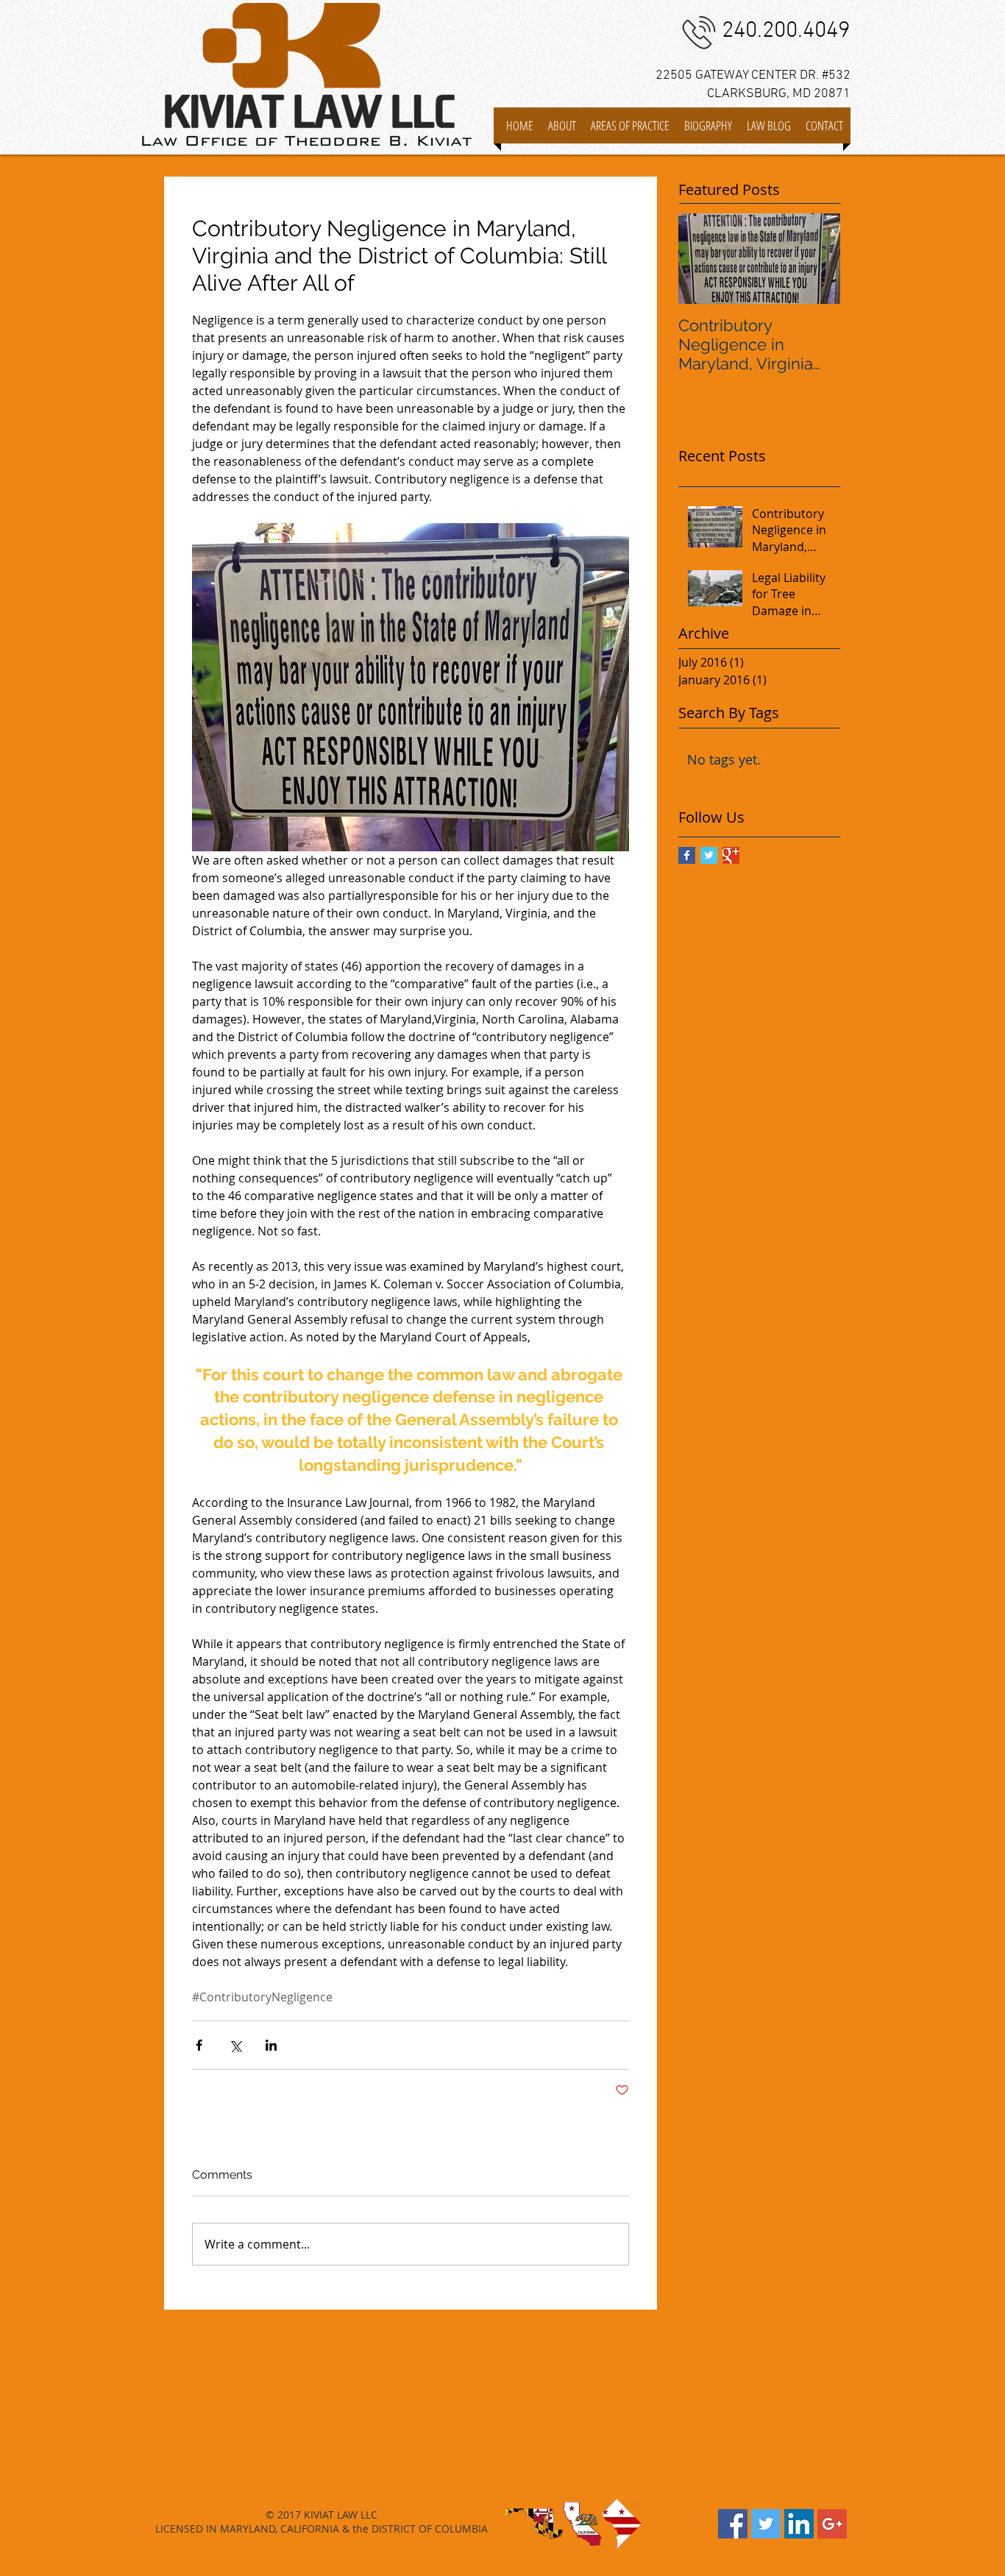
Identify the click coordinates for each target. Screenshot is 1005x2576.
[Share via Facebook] (199, 2045)
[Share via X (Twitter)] (235, 2045)
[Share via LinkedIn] (271, 2045)
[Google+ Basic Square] (731, 855)
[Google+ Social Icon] (832, 2524)
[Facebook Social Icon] (733, 2524)
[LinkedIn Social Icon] (799, 2524)
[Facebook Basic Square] (687, 855)
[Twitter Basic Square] (709, 855)
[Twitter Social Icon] (766, 2524)
